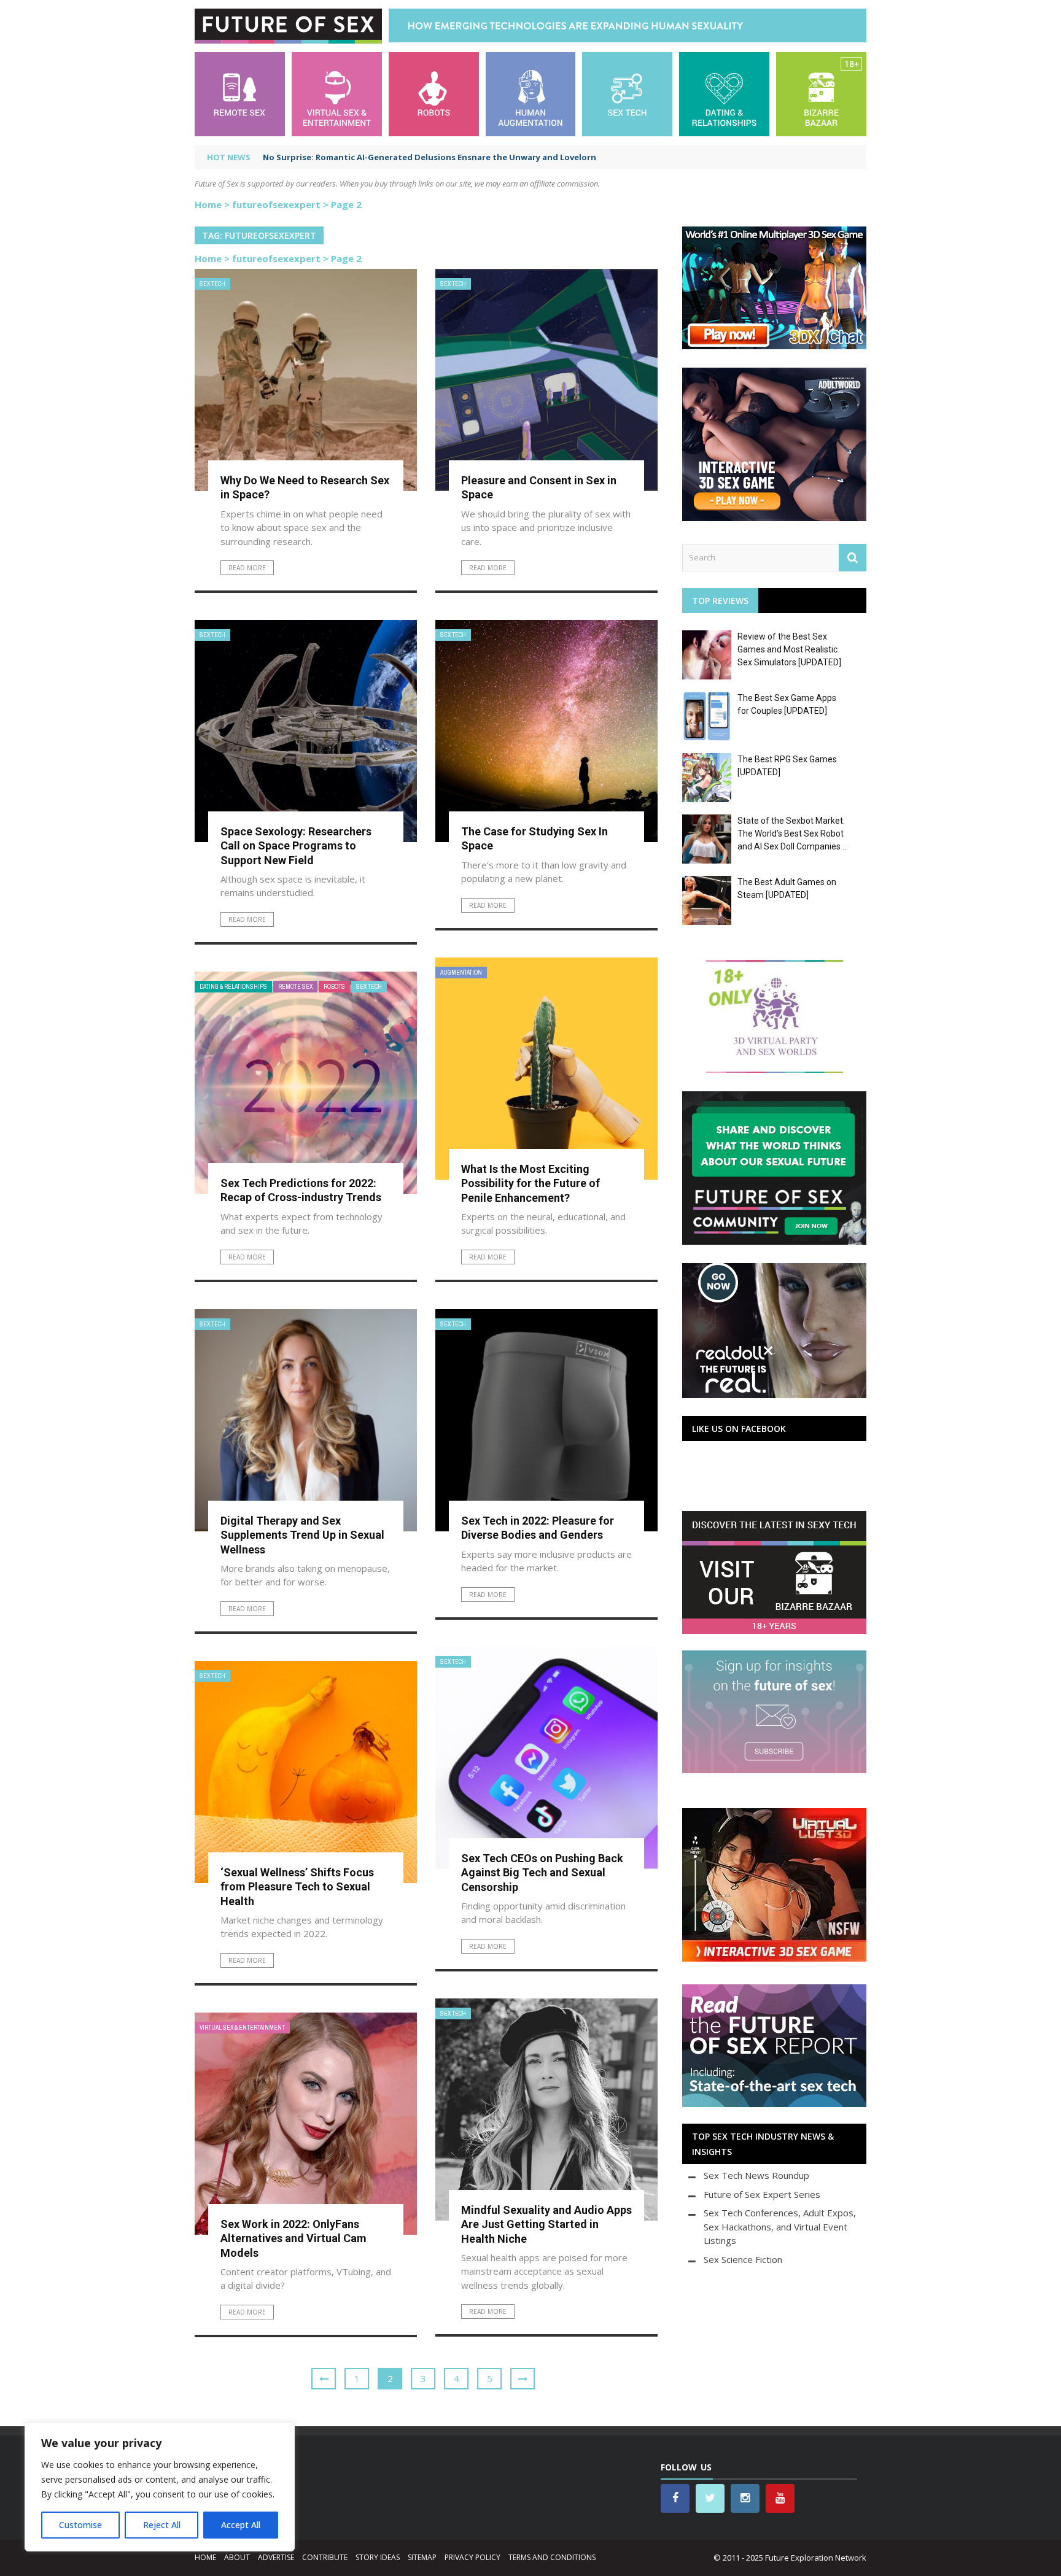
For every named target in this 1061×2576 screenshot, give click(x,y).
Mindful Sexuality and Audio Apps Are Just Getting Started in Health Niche (546, 2224)
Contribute (325, 2557)
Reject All (162, 2525)
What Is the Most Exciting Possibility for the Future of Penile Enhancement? (530, 1183)
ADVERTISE (276, 2557)
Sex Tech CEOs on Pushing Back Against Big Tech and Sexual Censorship (542, 1873)
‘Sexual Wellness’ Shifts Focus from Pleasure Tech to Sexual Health (297, 1887)
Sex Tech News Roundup (756, 2175)
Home (208, 204)
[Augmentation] (531, 93)
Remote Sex (295, 987)
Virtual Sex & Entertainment (242, 2028)
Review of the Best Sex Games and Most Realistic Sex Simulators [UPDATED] (789, 649)
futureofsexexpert (276, 204)
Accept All (241, 2525)
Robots (334, 987)
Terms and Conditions (552, 2557)
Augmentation (461, 973)
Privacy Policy (472, 2557)
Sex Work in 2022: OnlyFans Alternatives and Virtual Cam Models (293, 2238)
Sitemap (422, 2557)
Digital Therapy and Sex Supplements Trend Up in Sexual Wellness (302, 1535)
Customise (80, 2525)
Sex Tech (212, 284)
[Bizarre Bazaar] (821, 93)
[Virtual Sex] (337, 93)
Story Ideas (378, 2557)
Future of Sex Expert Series (762, 2194)
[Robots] (434, 93)
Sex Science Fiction (743, 2259)
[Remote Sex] (240, 93)
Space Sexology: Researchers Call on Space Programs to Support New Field (296, 846)
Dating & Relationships (233, 987)
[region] (160, 2487)
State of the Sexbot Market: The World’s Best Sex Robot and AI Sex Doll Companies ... (793, 834)
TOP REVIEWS (720, 601)
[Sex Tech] (627, 93)
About (237, 2557)
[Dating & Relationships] (724, 93)
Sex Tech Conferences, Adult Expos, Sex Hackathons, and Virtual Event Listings (780, 2226)
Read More (247, 568)
